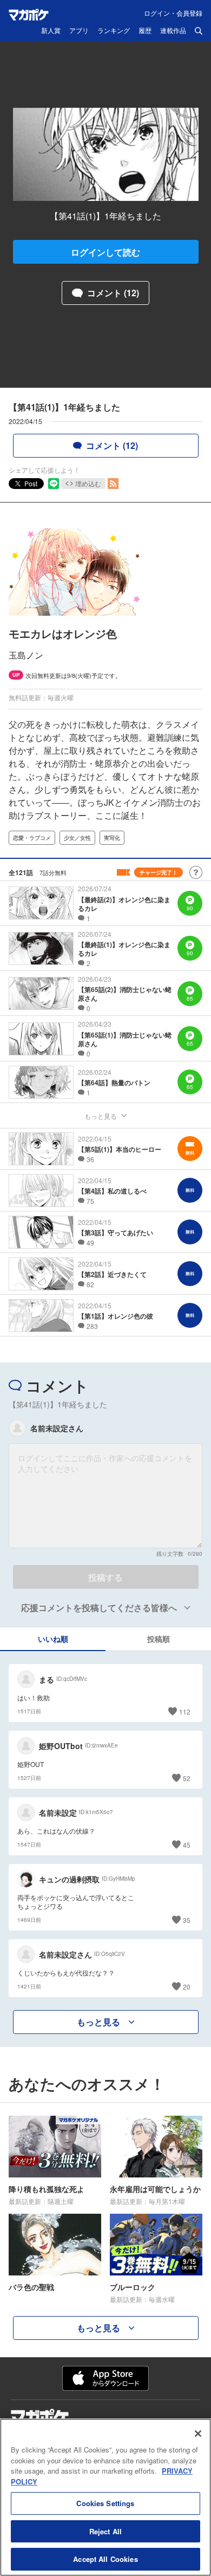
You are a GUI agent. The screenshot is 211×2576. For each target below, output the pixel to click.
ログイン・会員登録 (173, 13)
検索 (199, 31)
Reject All (105, 2531)
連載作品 (173, 31)
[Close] (198, 2434)
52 (187, 1778)
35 (187, 1920)
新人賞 (51, 31)
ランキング (114, 31)
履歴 (145, 31)
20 (187, 1987)
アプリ (79, 31)
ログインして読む (105, 252)
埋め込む (88, 483)
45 (187, 1845)
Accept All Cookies (105, 2559)
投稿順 (159, 1639)
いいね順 (53, 1639)
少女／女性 (77, 838)
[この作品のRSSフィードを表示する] (113, 484)
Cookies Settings (105, 2503)
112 (185, 1711)
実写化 (112, 838)
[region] (105, 2497)
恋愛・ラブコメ (32, 838)
